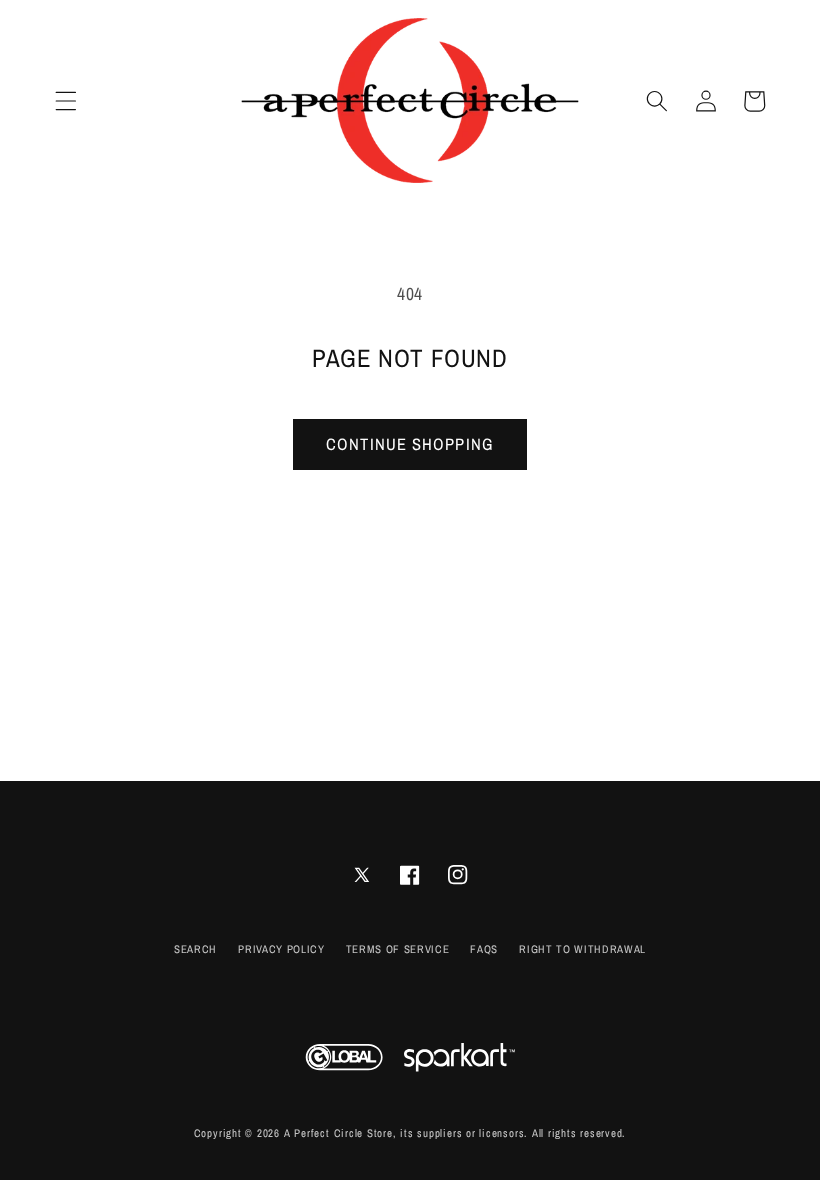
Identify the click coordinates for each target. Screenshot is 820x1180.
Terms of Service (398, 949)
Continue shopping (410, 444)
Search (195, 949)
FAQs (484, 949)
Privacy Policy (281, 949)
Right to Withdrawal (582, 949)
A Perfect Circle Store (338, 1133)
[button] (66, 101)
